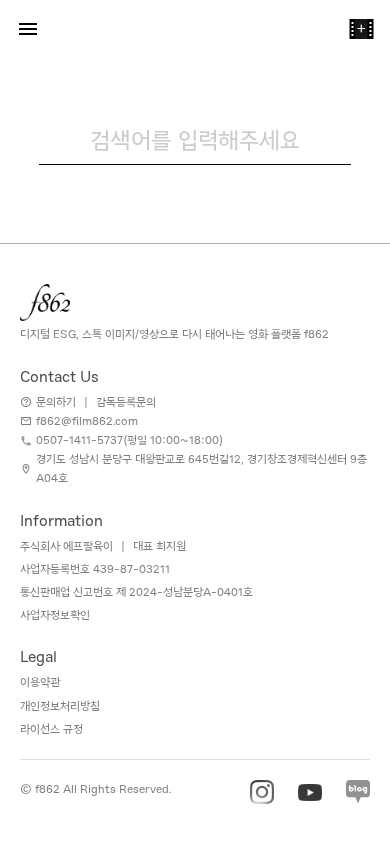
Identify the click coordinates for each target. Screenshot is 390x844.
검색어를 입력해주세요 (195, 140)
